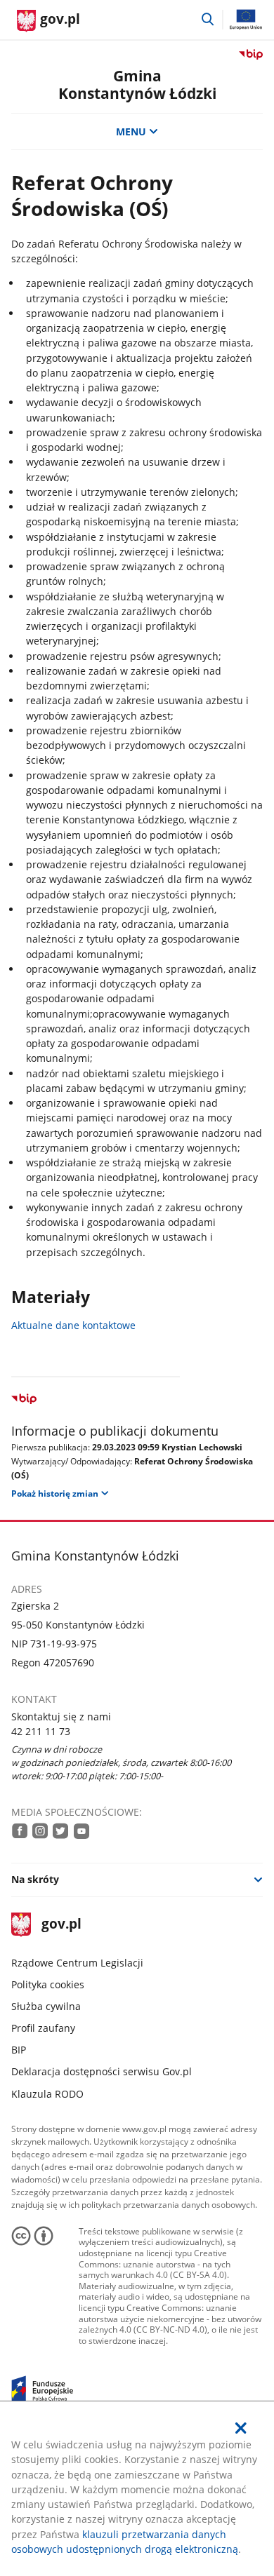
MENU (131, 132)
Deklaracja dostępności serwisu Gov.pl (102, 2071)
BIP (19, 2050)
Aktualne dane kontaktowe (73, 1325)
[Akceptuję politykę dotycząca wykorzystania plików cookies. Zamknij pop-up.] (242, 2428)
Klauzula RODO (47, 2094)
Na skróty (35, 1879)
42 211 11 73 (41, 1731)
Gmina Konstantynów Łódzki (137, 85)
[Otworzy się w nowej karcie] (20, 1830)
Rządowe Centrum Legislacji (77, 1963)
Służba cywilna (46, 2006)
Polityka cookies (48, 1984)
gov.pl (61, 1925)
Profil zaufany (43, 2028)
